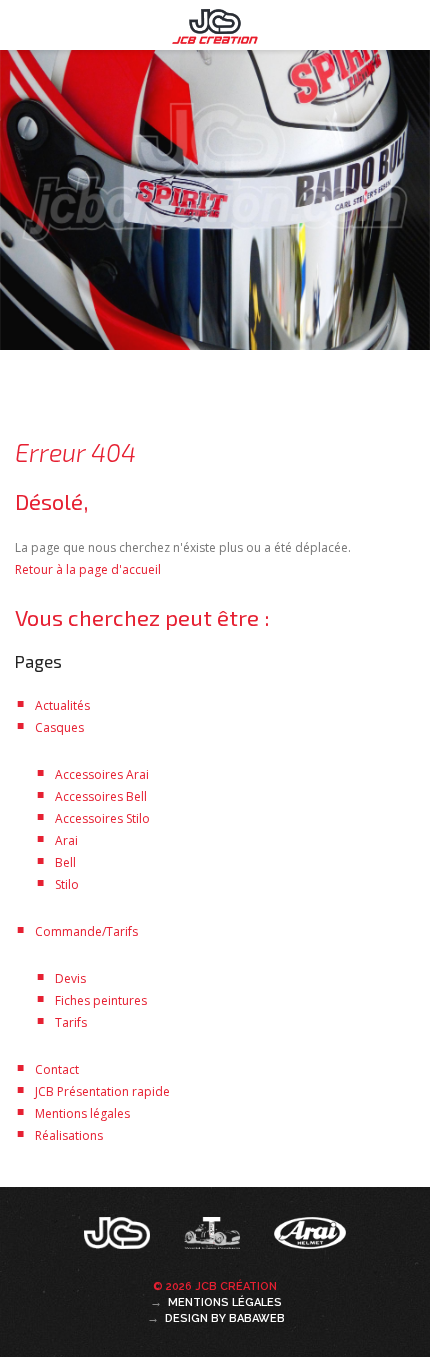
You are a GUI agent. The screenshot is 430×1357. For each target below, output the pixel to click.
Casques (59, 727)
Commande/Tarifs (86, 931)
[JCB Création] (119, 1239)
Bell (65, 862)
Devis (70, 978)
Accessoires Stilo (102, 818)
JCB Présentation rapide (102, 1091)
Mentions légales (82, 1113)
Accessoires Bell (101, 796)
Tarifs (71, 1022)
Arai (66, 840)
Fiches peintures (101, 1000)
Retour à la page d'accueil (88, 569)
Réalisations (69, 1135)
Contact (57, 1069)
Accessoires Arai (102, 774)
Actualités (62, 705)
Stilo (67, 884)
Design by (225, 1318)
